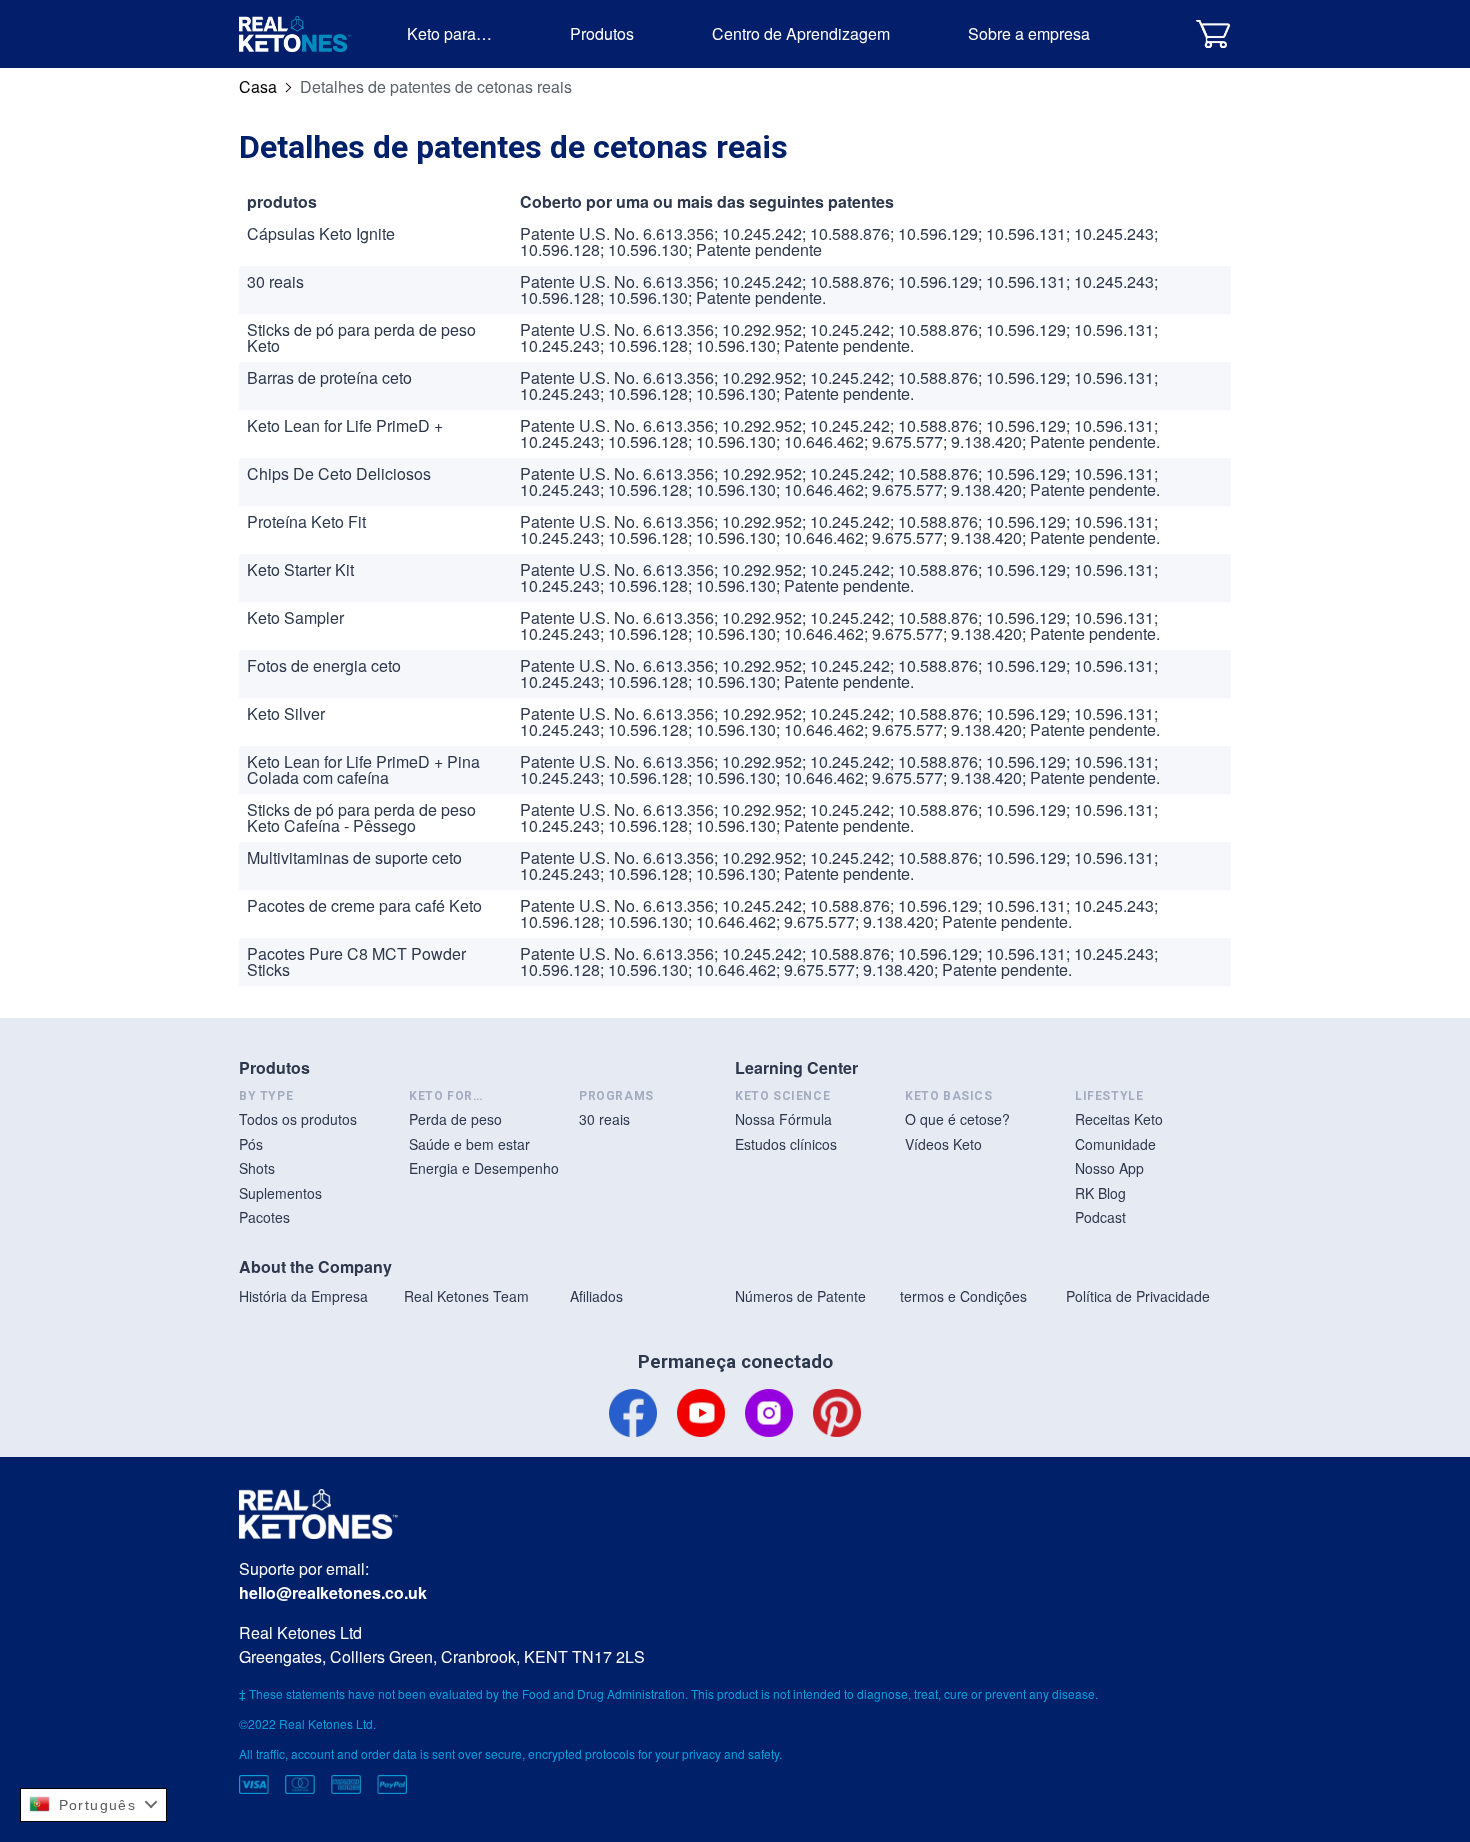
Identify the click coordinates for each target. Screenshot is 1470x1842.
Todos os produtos (298, 1119)
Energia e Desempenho (484, 1168)
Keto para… (449, 33)
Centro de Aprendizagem (801, 33)
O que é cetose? (957, 1119)
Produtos (602, 33)
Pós (251, 1144)
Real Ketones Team (466, 1296)
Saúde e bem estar (469, 1144)
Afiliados (596, 1296)
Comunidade (1115, 1144)
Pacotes (264, 1217)
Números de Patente (800, 1296)
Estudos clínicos (786, 1144)
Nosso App (1109, 1168)
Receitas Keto (1119, 1119)
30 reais (604, 1119)
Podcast (1100, 1217)
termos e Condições (963, 1296)
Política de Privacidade (1138, 1296)
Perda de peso (455, 1119)
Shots (257, 1168)
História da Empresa (303, 1296)
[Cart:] (1213, 33)
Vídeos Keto (943, 1144)
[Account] (1162, 33)
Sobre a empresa (1029, 33)
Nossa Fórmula (783, 1119)
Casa (258, 86)
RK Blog (1100, 1193)
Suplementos (280, 1193)
